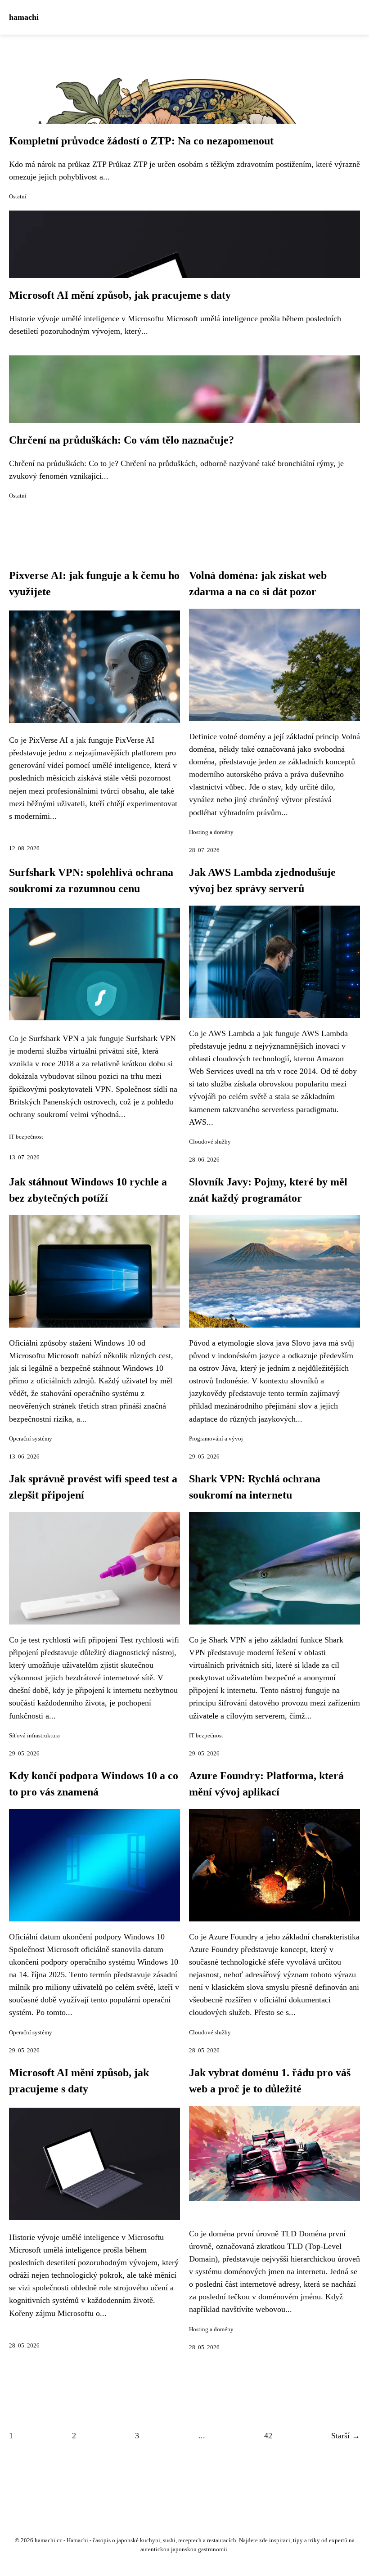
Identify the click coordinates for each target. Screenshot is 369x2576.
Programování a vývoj (216, 1439)
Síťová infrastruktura (34, 1736)
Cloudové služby (210, 1142)
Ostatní (18, 197)
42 (268, 2436)
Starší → (346, 2436)
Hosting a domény (211, 832)
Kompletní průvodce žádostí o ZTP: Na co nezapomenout (141, 141)
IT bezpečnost (26, 1137)
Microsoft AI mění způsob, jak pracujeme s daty (120, 295)
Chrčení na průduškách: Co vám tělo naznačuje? (121, 440)
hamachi (24, 17)
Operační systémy (31, 1439)
